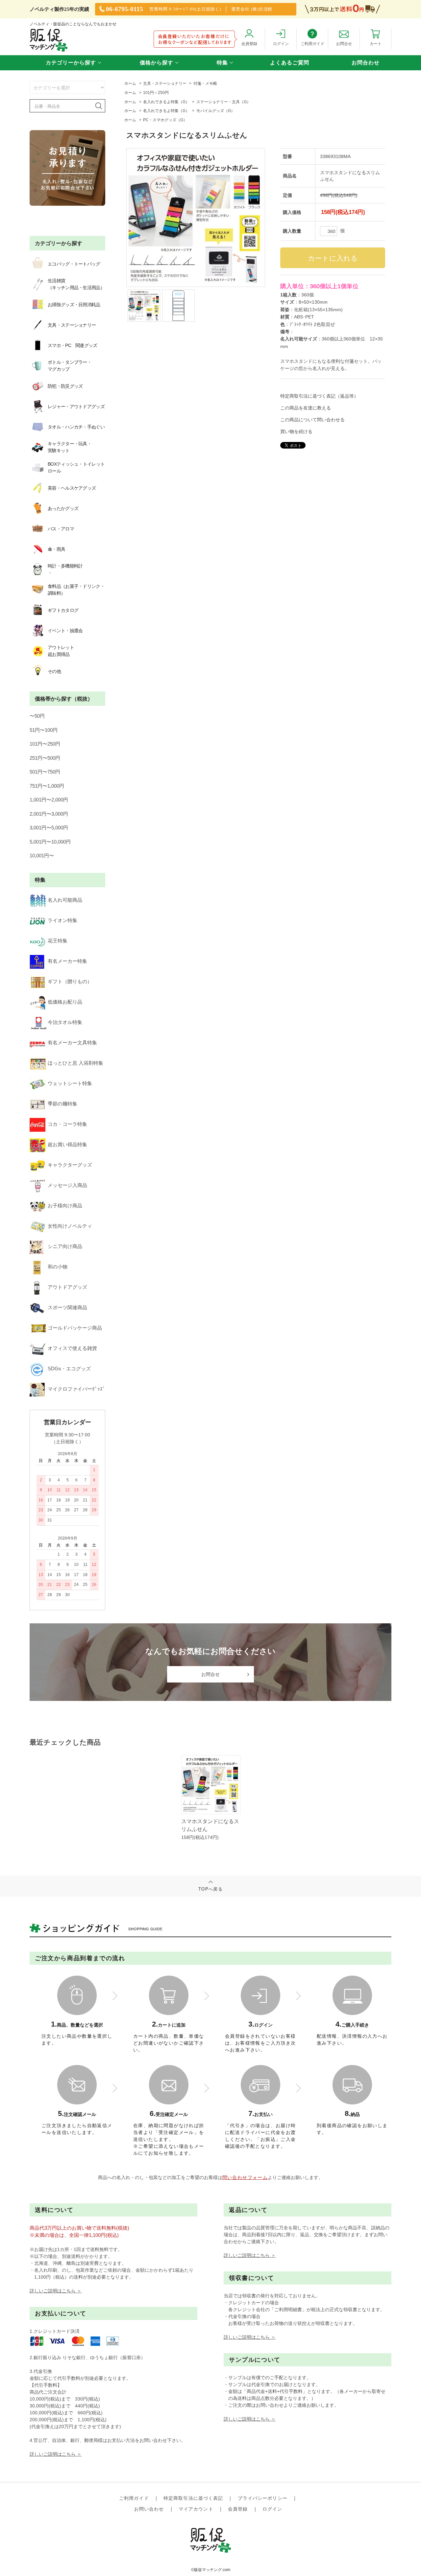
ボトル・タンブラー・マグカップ (70, 366)
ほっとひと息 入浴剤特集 (75, 1063)
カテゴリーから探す (71, 63)
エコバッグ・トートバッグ (74, 264)
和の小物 (58, 1267)
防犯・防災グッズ (65, 386)
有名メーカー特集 (67, 961)
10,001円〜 (42, 856)
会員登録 (238, 2509)
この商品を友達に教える (306, 408)
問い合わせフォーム (245, 2177)
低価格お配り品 (65, 1002)
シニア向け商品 (65, 1246)
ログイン (272, 2509)
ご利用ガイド (134, 2498)
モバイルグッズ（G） (216, 111)
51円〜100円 (44, 730)
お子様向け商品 (65, 1206)
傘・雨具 (56, 549)
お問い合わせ (149, 2509)
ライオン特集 (62, 920)
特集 (222, 63)
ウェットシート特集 (70, 1083)
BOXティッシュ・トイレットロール (76, 467)
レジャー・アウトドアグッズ (76, 406)
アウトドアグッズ (67, 1287)
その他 (54, 671)
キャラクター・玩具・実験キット (70, 447)
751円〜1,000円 (47, 786)
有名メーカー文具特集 (72, 1043)
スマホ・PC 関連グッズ (73, 345)
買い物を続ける (296, 431)
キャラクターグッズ (70, 1165)
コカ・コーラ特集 (67, 1124)
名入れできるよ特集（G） (166, 102)
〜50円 (37, 716)
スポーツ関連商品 (67, 1307)
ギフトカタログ (63, 610)
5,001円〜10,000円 (50, 842)
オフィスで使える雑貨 (72, 1348)
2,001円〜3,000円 (49, 814)
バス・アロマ (61, 529)
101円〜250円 (45, 744)
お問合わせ (366, 63)
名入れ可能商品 (65, 900)
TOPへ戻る (210, 1889)
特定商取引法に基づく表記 (193, 2498)
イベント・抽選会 (65, 631)
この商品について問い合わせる (312, 420)
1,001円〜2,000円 (49, 800)
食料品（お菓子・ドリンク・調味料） (76, 590)
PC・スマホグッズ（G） (165, 120)
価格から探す (157, 63)
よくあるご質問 (290, 63)
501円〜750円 (45, 772)
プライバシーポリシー (263, 2498)
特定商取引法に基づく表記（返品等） (319, 396)
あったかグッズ (63, 508)
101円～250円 (156, 93)
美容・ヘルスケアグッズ (72, 488)
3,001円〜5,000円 (49, 828)
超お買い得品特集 (67, 1144)
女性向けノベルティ (70, 1226)
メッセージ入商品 (67, 1185)
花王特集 (58, 941)
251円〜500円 (45, 758)
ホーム (130, 83)
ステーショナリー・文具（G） (223, 102)
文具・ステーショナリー (165, 83)
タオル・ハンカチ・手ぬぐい (76, 427)
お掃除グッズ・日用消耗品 (74, 305)
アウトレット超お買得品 (61, 651)
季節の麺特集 (62, 1104)
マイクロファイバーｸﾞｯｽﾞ (76, 1389)
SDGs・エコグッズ (69, 1369)
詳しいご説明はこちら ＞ (56, 2291)
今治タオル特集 (65, 1022)
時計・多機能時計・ (65, 569)
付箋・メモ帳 (205, 83)
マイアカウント (196, 2509)
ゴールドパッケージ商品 (75, 1328)
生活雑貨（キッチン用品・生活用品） (76, 284)
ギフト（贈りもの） (70, 981)
